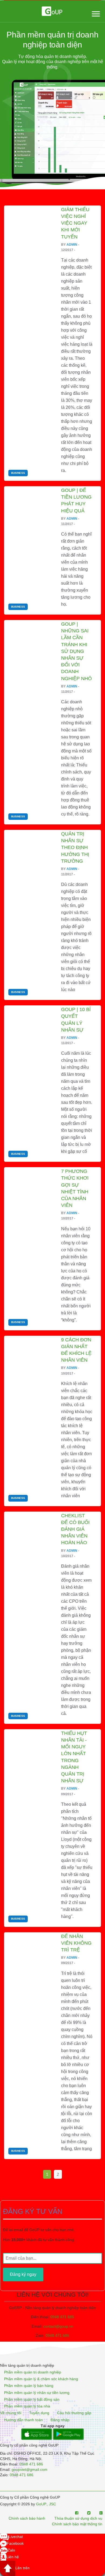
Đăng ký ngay (23, 2274)
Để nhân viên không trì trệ (76, 1943)
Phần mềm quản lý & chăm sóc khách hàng (41, 2379)
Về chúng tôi (11, 2413)
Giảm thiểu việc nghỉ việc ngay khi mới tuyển (75, 223)
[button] (95, 13)
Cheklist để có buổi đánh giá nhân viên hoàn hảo (75, 1529)
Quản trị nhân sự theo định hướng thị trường (75, 847)
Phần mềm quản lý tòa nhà (27, 2406)
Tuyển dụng (39, 2413)
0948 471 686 (62, 2317)
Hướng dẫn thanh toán (23, 2420)
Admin (72, 245)
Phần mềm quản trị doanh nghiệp (33, 2372)
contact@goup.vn (58, 2326)
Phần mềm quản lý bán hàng (29, 2386)
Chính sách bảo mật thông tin (77, 2524)
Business (18, 473)
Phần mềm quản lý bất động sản (32, 2399)
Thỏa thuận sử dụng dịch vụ (78, 2518)
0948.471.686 (57, 2335)
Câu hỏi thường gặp (74, 2413)
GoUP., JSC (46, 2504)
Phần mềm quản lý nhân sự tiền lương (37, 2393)
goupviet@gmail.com (29, 2469)
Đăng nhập (60, 2420)
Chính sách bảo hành (27, 2518)
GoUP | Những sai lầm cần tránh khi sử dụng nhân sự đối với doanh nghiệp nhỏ (76, 651)
